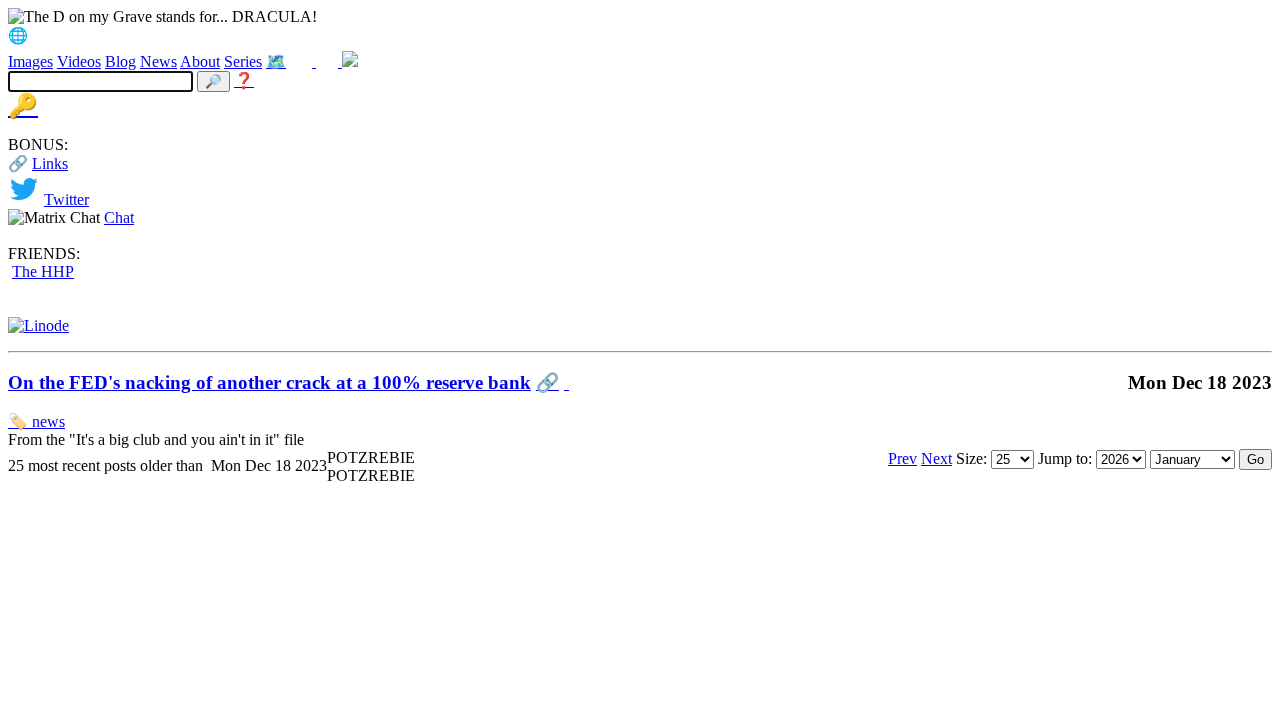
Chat (119, 217)
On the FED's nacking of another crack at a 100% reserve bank (269, 382)
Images (30, 61)
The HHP (43, 271)
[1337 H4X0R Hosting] (38, 325)
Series (243, 61)
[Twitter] (303, 61)
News (158, 61)
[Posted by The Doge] (566, 382)
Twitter (66, 199)
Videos (79, 61)
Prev (902, 458)
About (200, 61)
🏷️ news (36, 421)
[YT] (329, 61)
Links (50, 163)
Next (936, 458)
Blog (120, 61)
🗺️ (276, 61)
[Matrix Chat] (350, 61)
